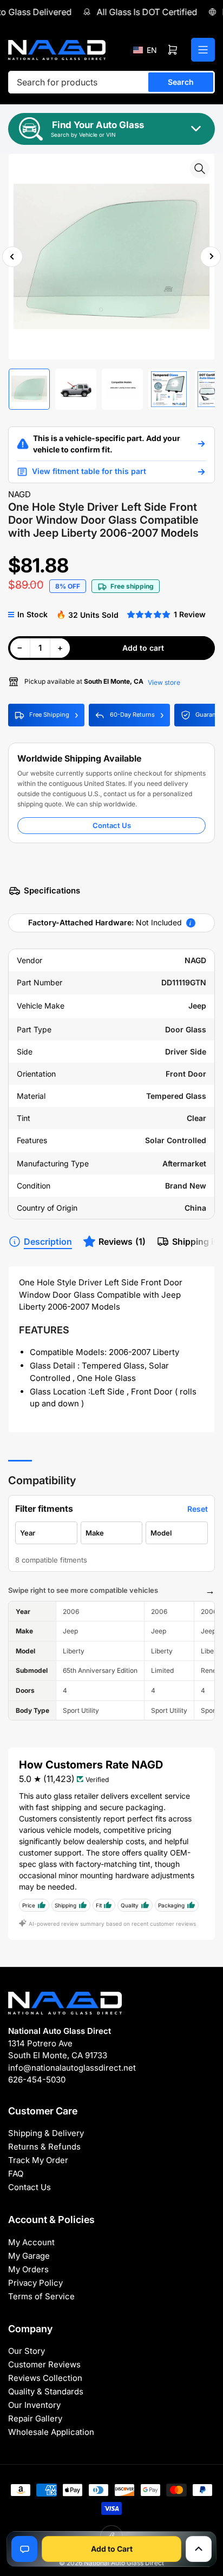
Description (48, 1242)
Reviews (122, 1242)
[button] (145, 50)
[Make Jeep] (112, 1533)
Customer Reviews (44, 2364)
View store (164, 682)
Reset (198, 1509)
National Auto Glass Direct (124, 2563)
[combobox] (111, 82)
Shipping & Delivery (46, 2133)
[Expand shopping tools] (199, 2549)
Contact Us (112, 825)
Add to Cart (112, 2549)
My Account (31, 2242)
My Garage (29, 2256)
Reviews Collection (45, 2378)
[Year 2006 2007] (46, 1533)
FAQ (16, 2174)
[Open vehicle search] (201, 444)
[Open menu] (203, 50)
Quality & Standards (46, 2391)
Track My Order (38, 2160)
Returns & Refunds (44, 2147)
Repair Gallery (35, 2418)
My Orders (28, 2269)
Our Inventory (34, 2405)
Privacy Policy (35, 2283)
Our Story (27, 2351)
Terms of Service (41, 2296)
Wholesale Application (51, 2432)
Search (181, 82)
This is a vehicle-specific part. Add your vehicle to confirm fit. (107, 444)
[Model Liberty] (177, 1533)
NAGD (19, 494)
